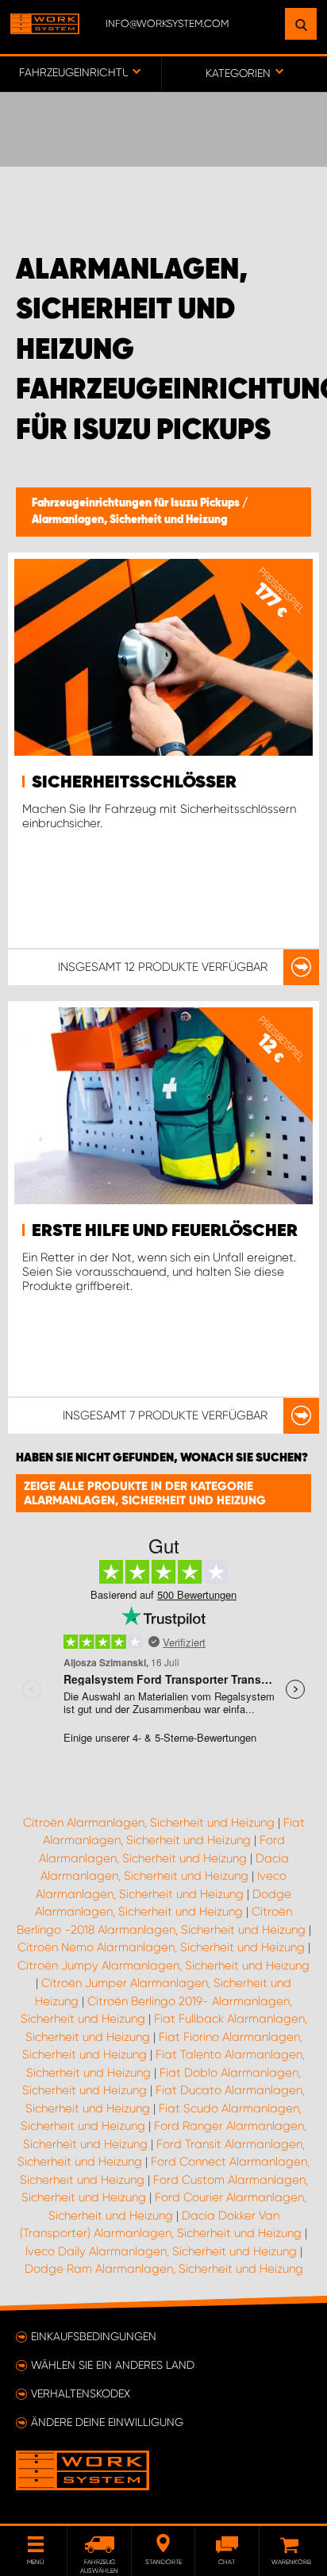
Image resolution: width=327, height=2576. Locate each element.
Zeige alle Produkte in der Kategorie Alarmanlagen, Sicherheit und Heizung (145, 1493)
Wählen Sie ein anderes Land (113, 2365)
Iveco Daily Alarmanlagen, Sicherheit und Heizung (161, 2251)
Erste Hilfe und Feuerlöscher (165, 1231)
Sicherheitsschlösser (134, 783)
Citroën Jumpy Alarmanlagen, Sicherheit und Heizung (163, 1966)
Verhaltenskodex (81, 2393)
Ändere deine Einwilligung (107, 2422)
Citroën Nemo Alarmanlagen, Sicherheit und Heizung (161, 1947)
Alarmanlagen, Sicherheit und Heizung (130, 520)
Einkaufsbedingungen (94, 2336)
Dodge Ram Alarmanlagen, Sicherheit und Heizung (164, 2269)
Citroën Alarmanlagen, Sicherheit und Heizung (149, 1823)
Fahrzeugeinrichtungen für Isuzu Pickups (137, 503)
